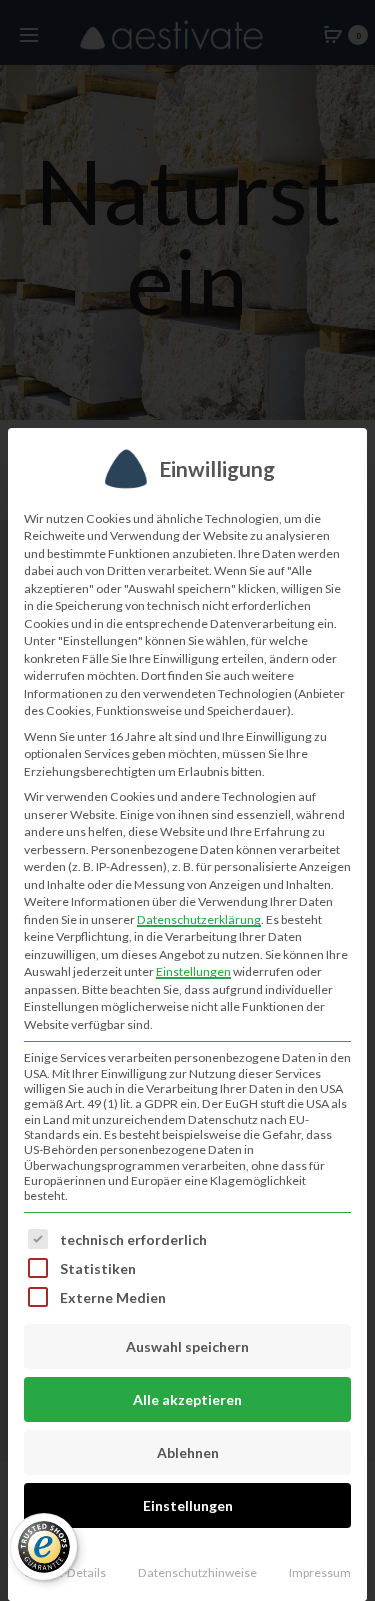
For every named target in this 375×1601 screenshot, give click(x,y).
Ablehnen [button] (188, 1452)
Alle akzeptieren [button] (187, 1399)
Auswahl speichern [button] (187, 1346)
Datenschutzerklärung (199, 919)
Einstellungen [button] (193, 971)
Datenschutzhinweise (197, 1572)
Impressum (320, 1572)
